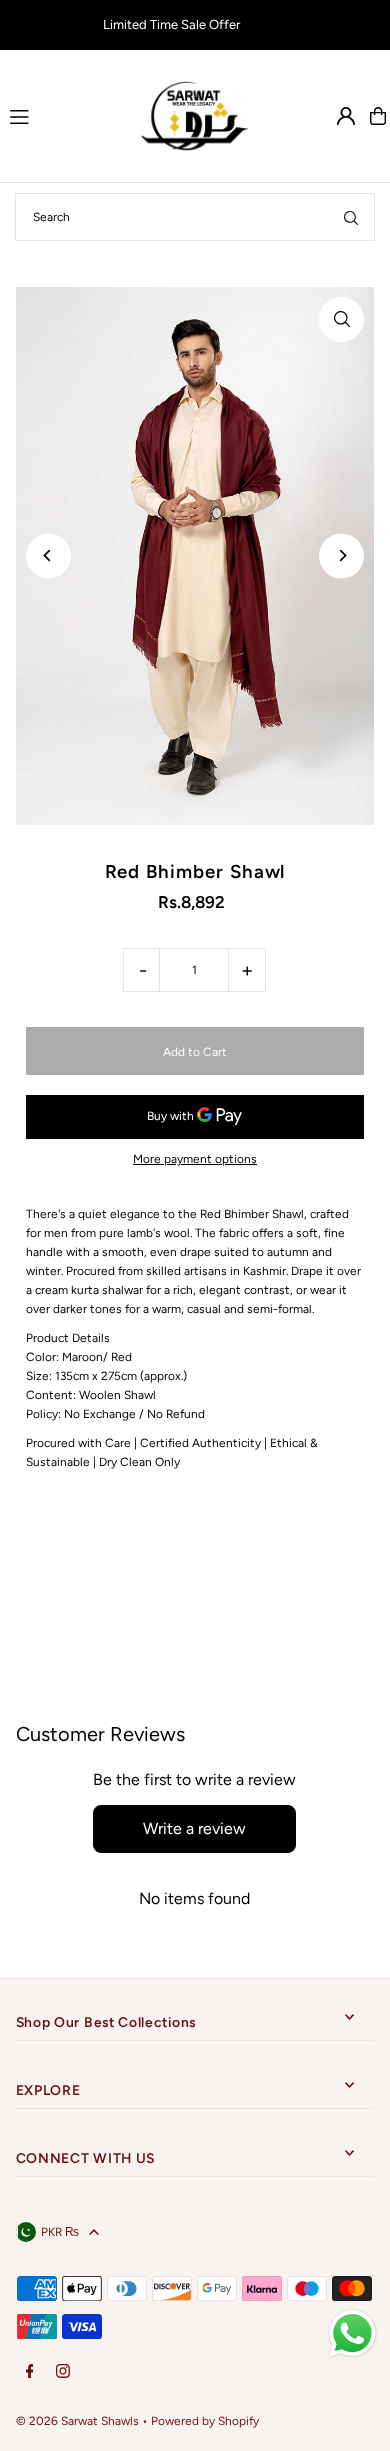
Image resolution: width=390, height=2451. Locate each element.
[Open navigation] (63, 115)
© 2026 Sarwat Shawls (77, 2421)
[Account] (346, 116)
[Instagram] (63, 2372)
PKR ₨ (60, 2232)
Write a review (194, 1828)
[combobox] (195, 217)
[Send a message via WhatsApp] (352, 2333)
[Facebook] (30, 2372)
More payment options (195, 1159)
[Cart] (378, 116)
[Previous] (48, 555)
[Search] (351, 217)
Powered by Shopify (205, 2421)
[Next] (341, 555)
